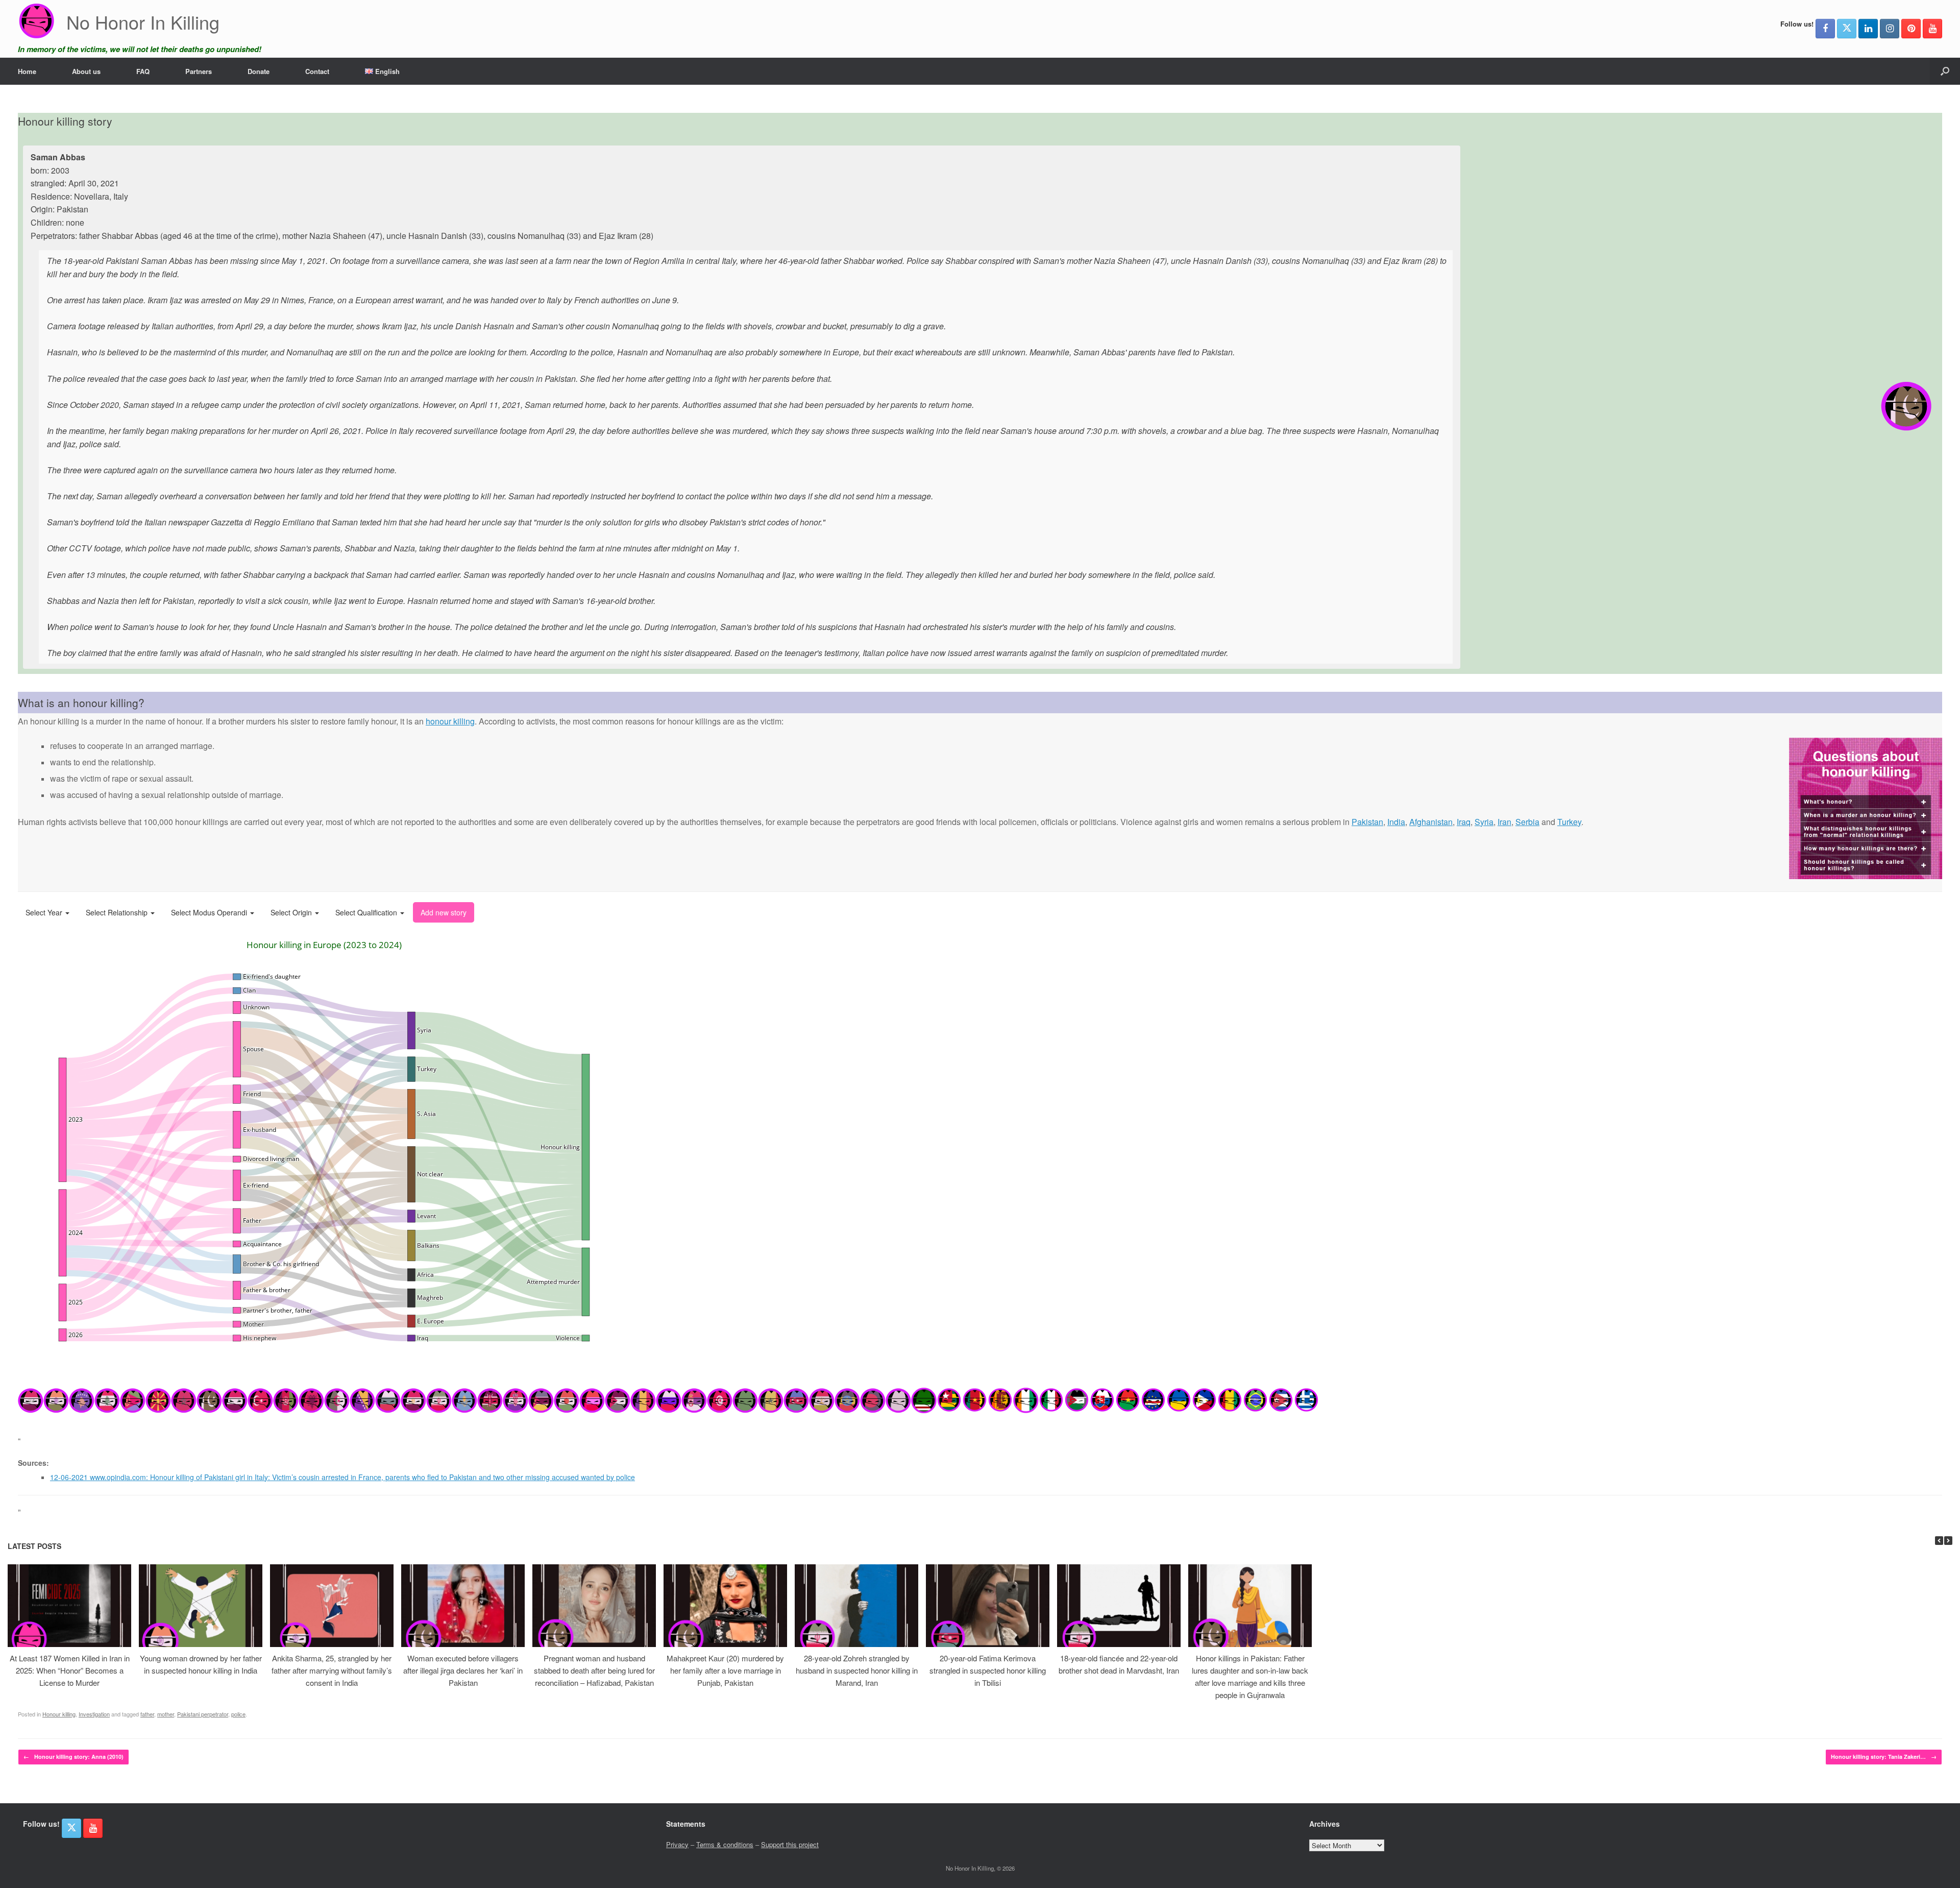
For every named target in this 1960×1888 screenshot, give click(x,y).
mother (166, 1714)
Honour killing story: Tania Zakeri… (1884, 1757)
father (147, 1714)
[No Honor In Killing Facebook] (1825, 29)
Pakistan (1367, 822)
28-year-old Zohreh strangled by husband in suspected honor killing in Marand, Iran (857, 1670)
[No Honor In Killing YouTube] (1932, 29)
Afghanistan (1431, 822)
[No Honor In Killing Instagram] (1890, 29)
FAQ (143, 71)
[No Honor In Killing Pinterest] (1911, 29)
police (238, 1714)
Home (27, 71)
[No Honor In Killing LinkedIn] (1868, 29)
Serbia (1527, 822)
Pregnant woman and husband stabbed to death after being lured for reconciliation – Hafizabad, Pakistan (594, 1670)
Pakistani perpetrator (203, 1714)
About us (86, 71)
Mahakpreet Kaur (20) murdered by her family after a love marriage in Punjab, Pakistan (725, 1670)
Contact (317, 71)
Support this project (790, 1844)
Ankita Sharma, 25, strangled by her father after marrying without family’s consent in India (332, 1670)
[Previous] (1939, 1541)
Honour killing (59, 1714)
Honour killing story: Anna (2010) (73, 1757)
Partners (199, 71)
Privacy (677, 1844)
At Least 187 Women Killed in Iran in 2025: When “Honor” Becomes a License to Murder (70, 1670)
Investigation (94, 1714)
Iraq (1464, 822)
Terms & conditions (725, 1844)
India (1396, 822)
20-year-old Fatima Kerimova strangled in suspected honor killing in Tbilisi (988, 1670)
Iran (1504, 822)
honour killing (450, 721)
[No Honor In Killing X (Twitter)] (1847, 29)
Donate (259, 71)
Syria (1484, 822)
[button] (1945, 71)
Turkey (1569, 822)
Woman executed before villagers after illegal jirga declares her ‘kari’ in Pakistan (463, 1670)
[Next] (1948, 1541)
